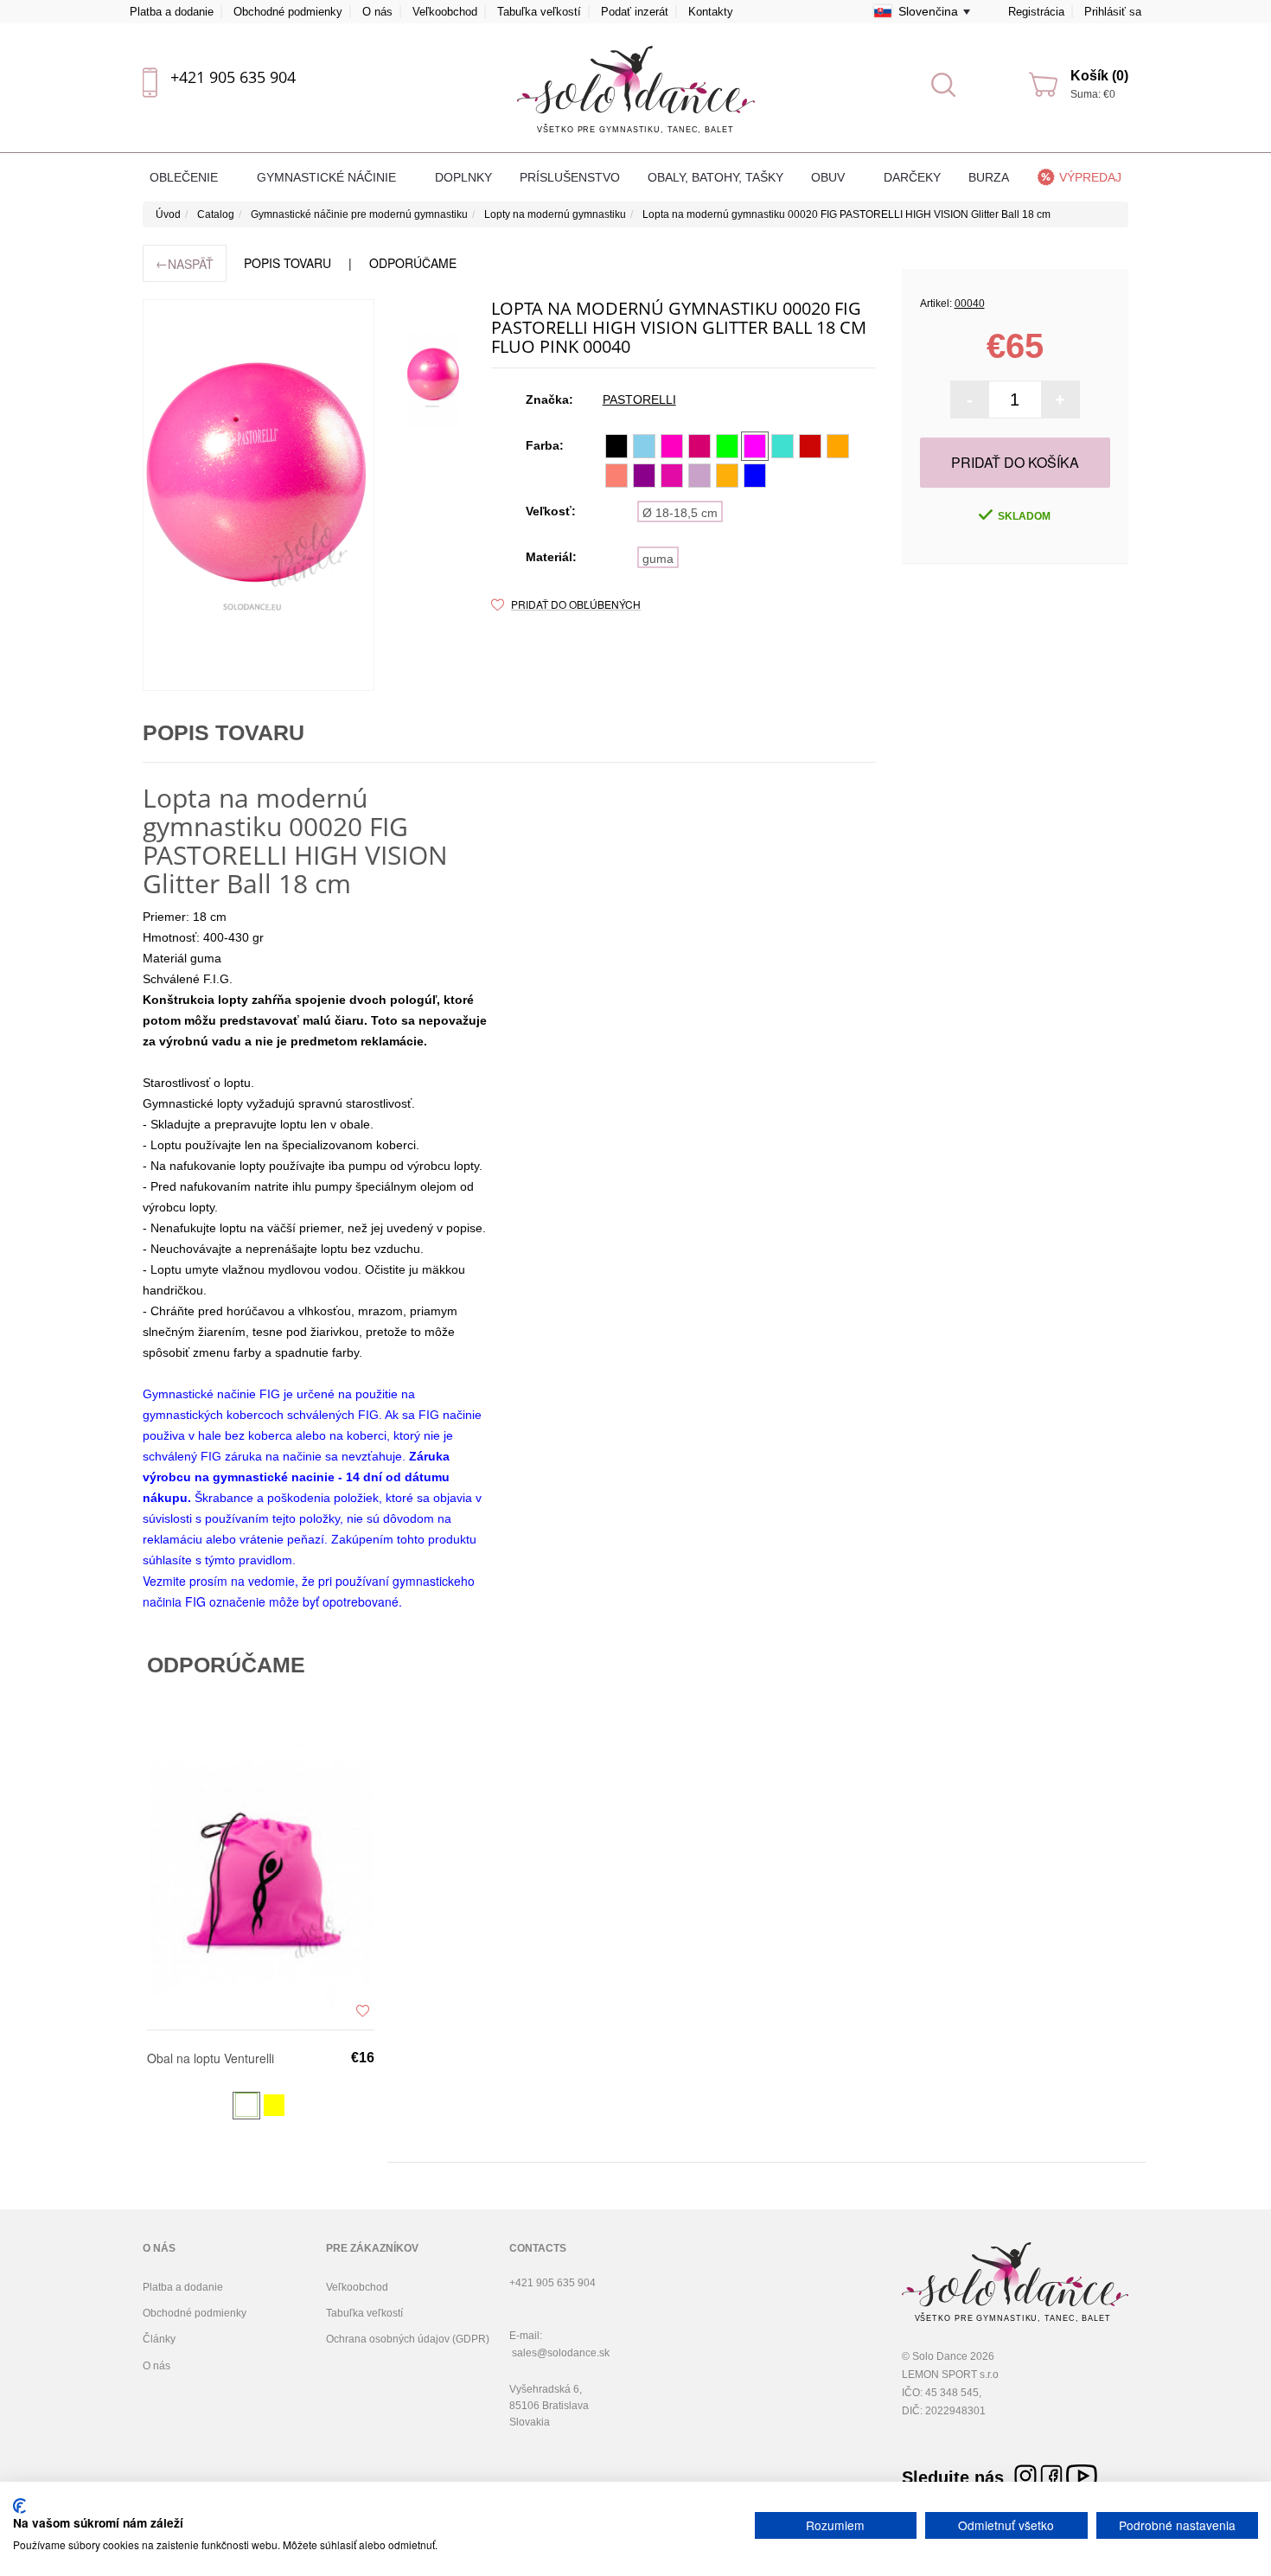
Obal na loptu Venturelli (211, 2059)
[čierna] (616, 446)
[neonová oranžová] (838, 446)
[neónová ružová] (672, 446)
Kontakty (711, 12)
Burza (989, 177)
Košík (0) (1099, 76)
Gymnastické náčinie (328, 177)
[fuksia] (755, 446)
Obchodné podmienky (288, 12)
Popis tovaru (287, 263)
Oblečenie (185, 177)
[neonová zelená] (727, 446)
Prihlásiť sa (1113, 12)
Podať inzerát (635, 12)
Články (159, 2339)
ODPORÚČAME (413, 263)
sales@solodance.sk (561, 2353)
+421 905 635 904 (233, 77)
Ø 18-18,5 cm (680, 513)
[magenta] (699, 446)
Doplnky (463, 177)
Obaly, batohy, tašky (715, 177)
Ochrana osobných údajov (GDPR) (408, 2339)
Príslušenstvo (570, 177)
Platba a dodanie (172, 12)
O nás (377, 12)
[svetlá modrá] (644, 446)
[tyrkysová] (782, 446)
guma (658, 559)
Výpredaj (1090, 177)
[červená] (810, 446)
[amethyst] (644, 476)
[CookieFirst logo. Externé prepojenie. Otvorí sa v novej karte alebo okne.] (19, 2506)
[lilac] (699, 476)
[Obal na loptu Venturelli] (261, 1883)
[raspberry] (672, 476)
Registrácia (1036, 12)
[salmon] (616, 476)
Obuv (830, 177)
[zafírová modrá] (755, 476)
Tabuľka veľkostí (539, 12)
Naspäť (185, 263)
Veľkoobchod (445, 12)
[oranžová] (727, 476)
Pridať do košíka (1015, 462)
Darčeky (912, 177)
